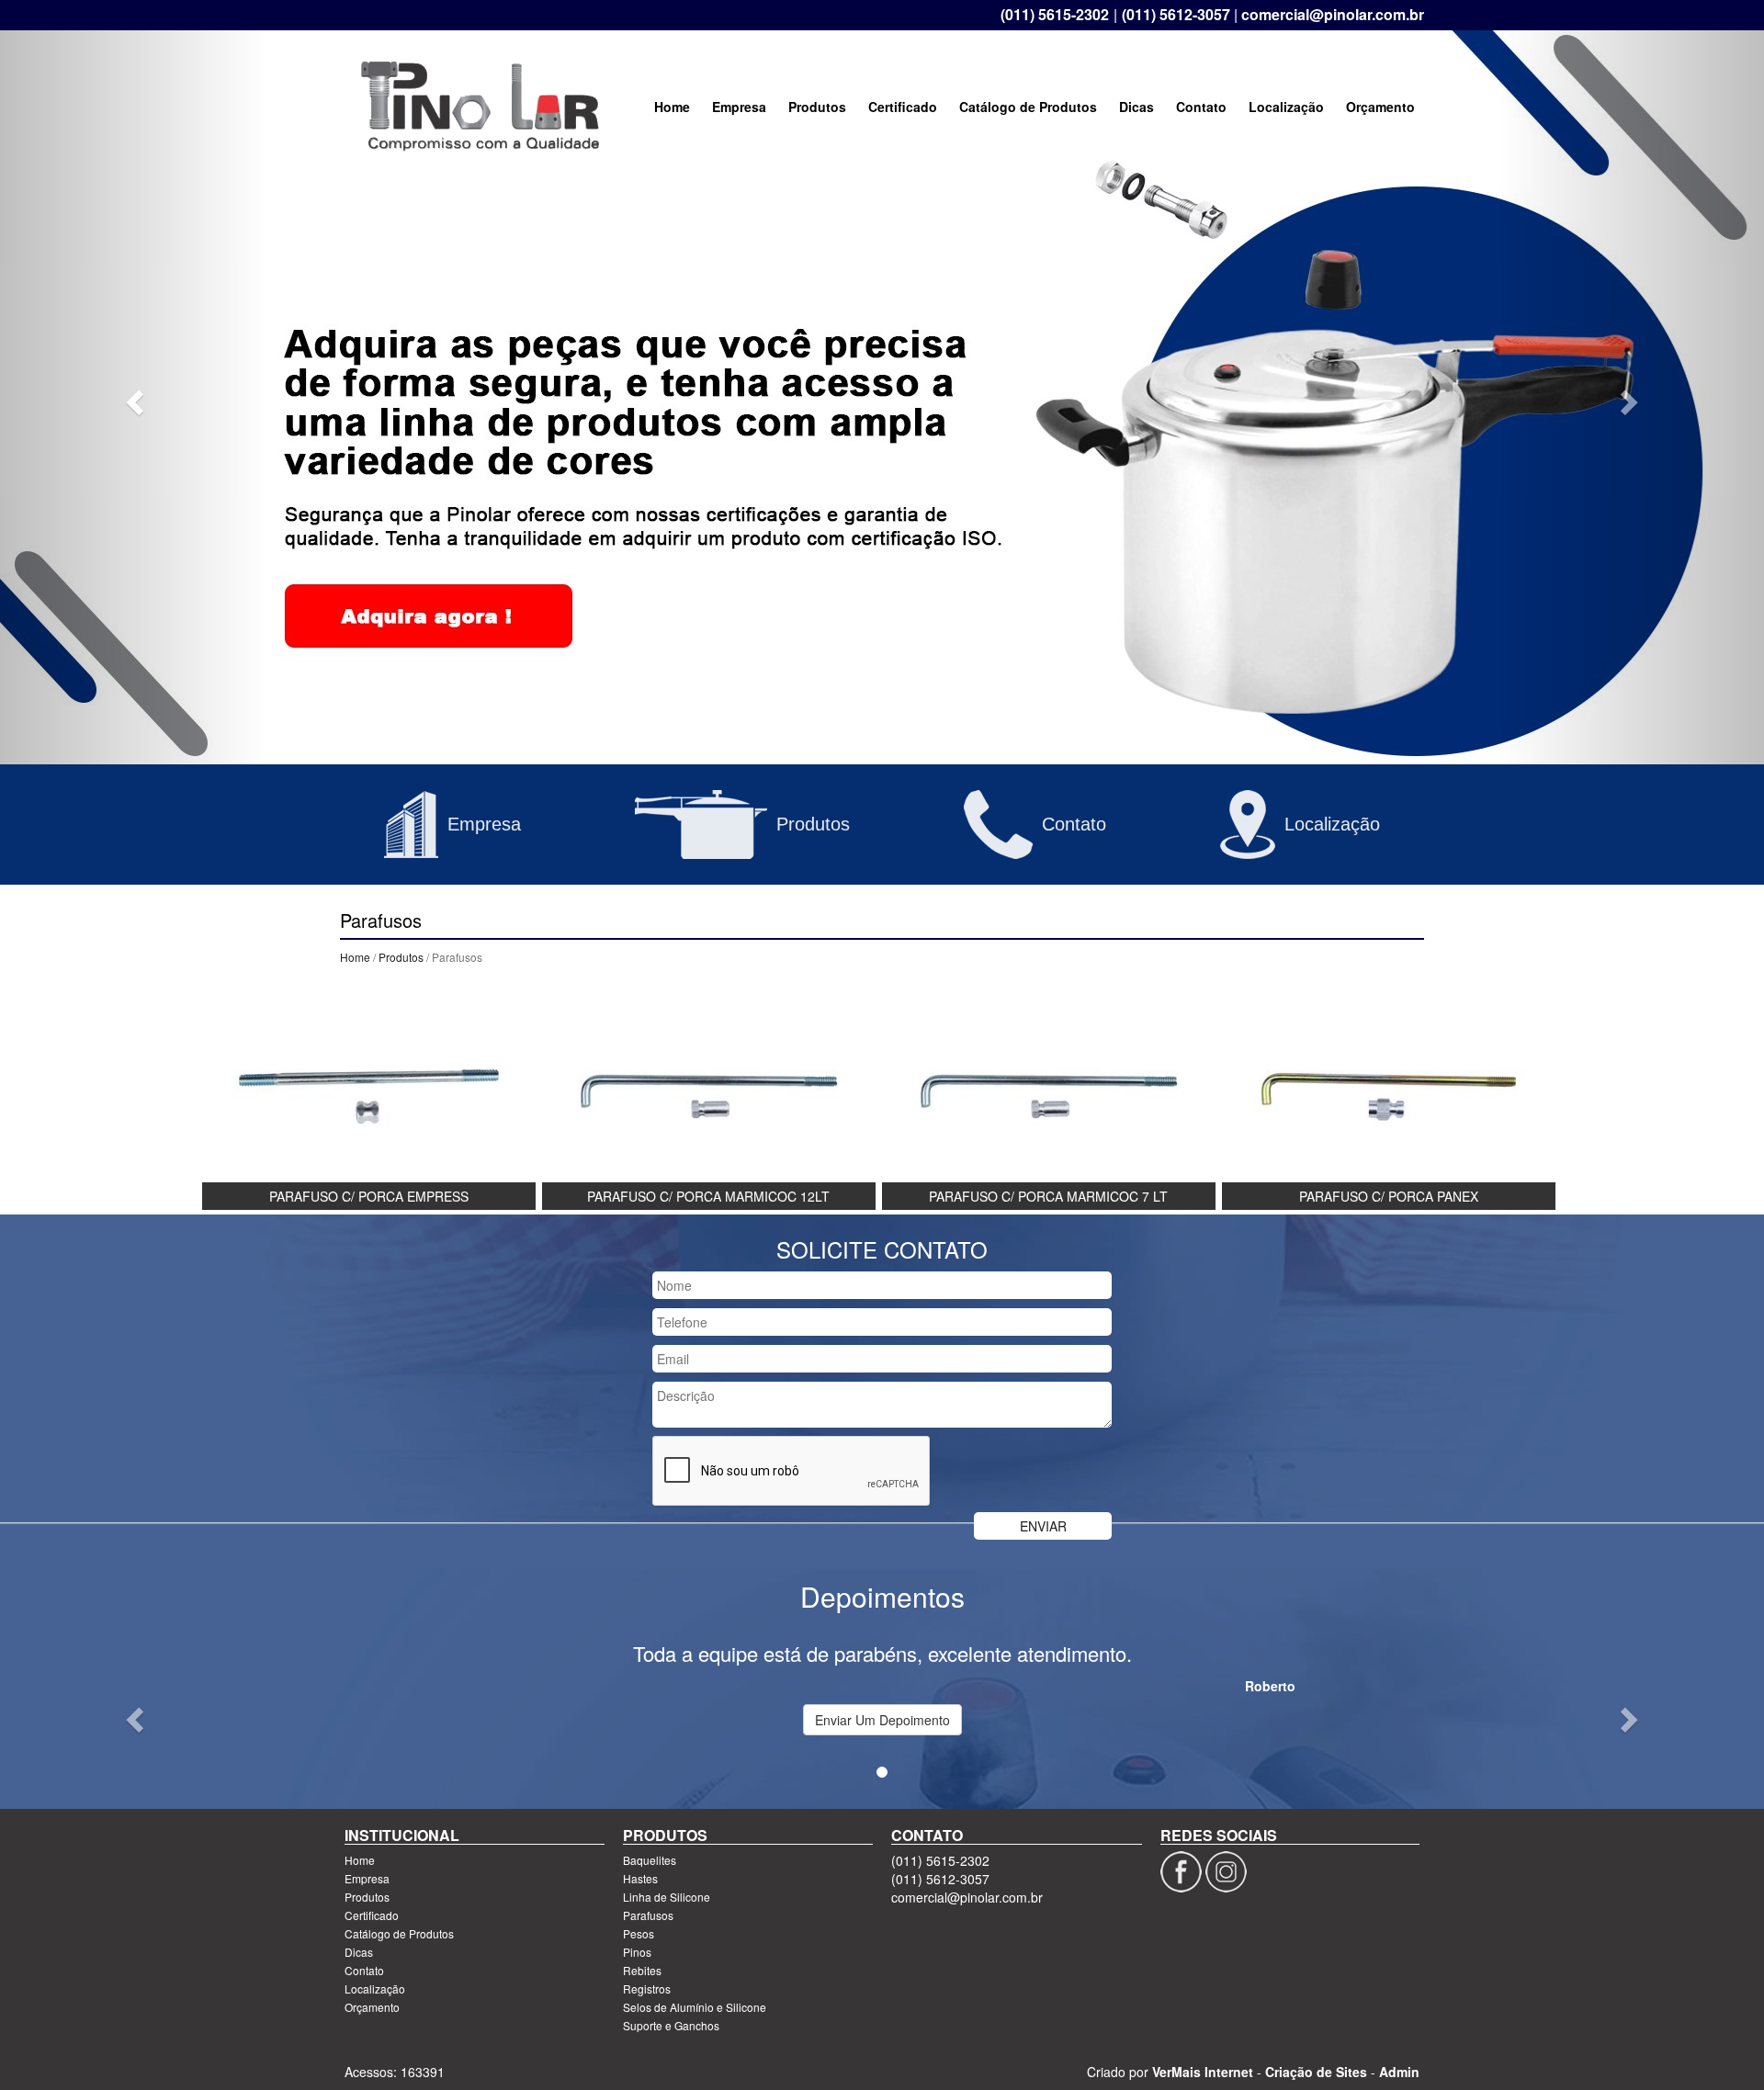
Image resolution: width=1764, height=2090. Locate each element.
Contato (1201, 107)
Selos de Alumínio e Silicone (695, 2007)
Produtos (817, 107)
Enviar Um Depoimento (882, 1720)
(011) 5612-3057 (1176, 15)
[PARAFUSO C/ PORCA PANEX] (1389, 1094)
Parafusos (648, 1915)
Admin (1399, 2072)
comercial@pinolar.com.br (1333, 15)
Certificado (903, 107)
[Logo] (480, 107)
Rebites (642, 1970)
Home (672, 107)
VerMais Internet (1203, 2072)
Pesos (639, 1933)
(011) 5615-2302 (1055, 15)
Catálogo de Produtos (1028, 107)
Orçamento (1380, 107)
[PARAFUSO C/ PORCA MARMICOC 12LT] (709, 1094)
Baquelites (650, 1860)
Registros (647, 1988)
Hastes (640, 1878)
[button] (132, 397)
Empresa (739, 107)
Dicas (1136, 107)
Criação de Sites (1316, 2072)
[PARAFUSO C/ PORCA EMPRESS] (369, 1094)
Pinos (637, 1952)
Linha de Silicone (667, 1897)
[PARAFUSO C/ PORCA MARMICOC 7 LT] (1049, 1094)
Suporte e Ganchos (671, 2025)
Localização (1286, 107)
